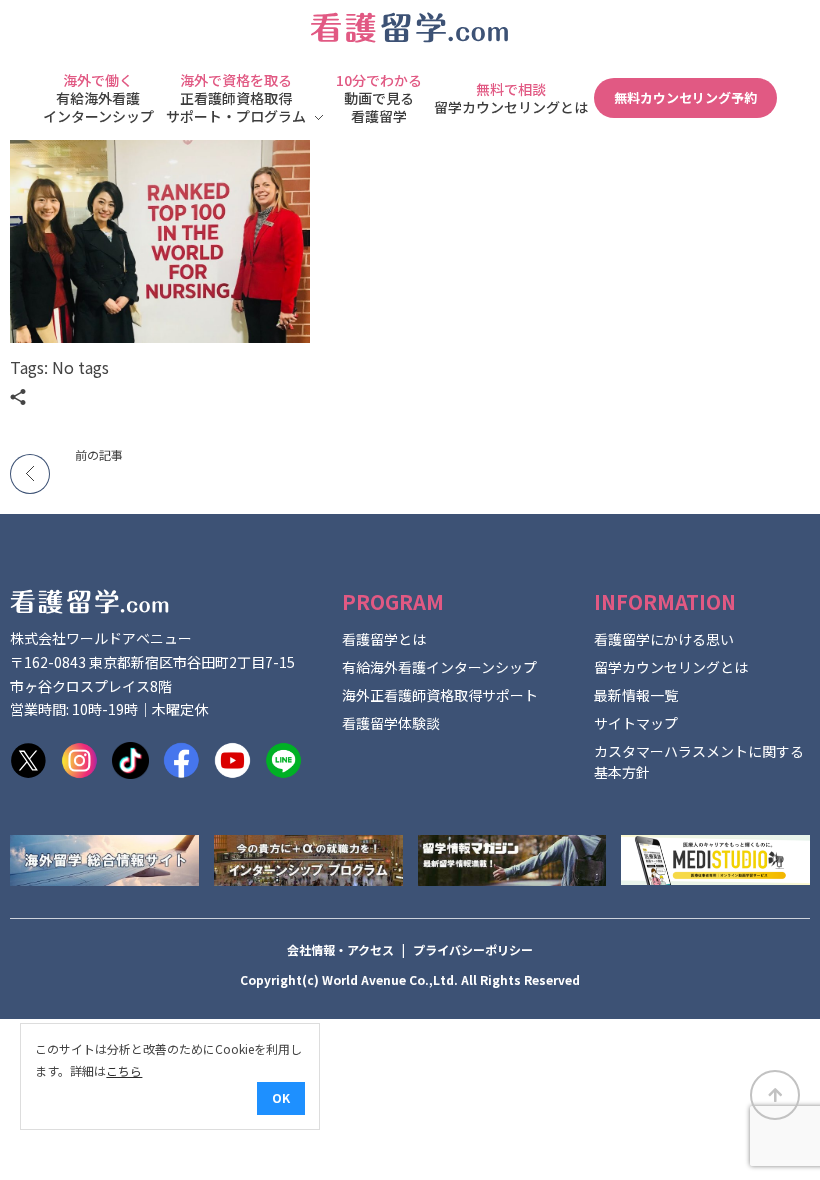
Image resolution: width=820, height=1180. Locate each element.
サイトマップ (636, 723)
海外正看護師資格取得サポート (440, 695)
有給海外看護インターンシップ (439, 667)
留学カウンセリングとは (671, 667)
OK (281, 1097)
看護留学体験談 (391, 723)
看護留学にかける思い (664, 639)
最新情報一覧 (636, 695)
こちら (124, 1070)
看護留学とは (384, 639)
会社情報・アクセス (340, 949)
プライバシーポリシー (473, 949)
